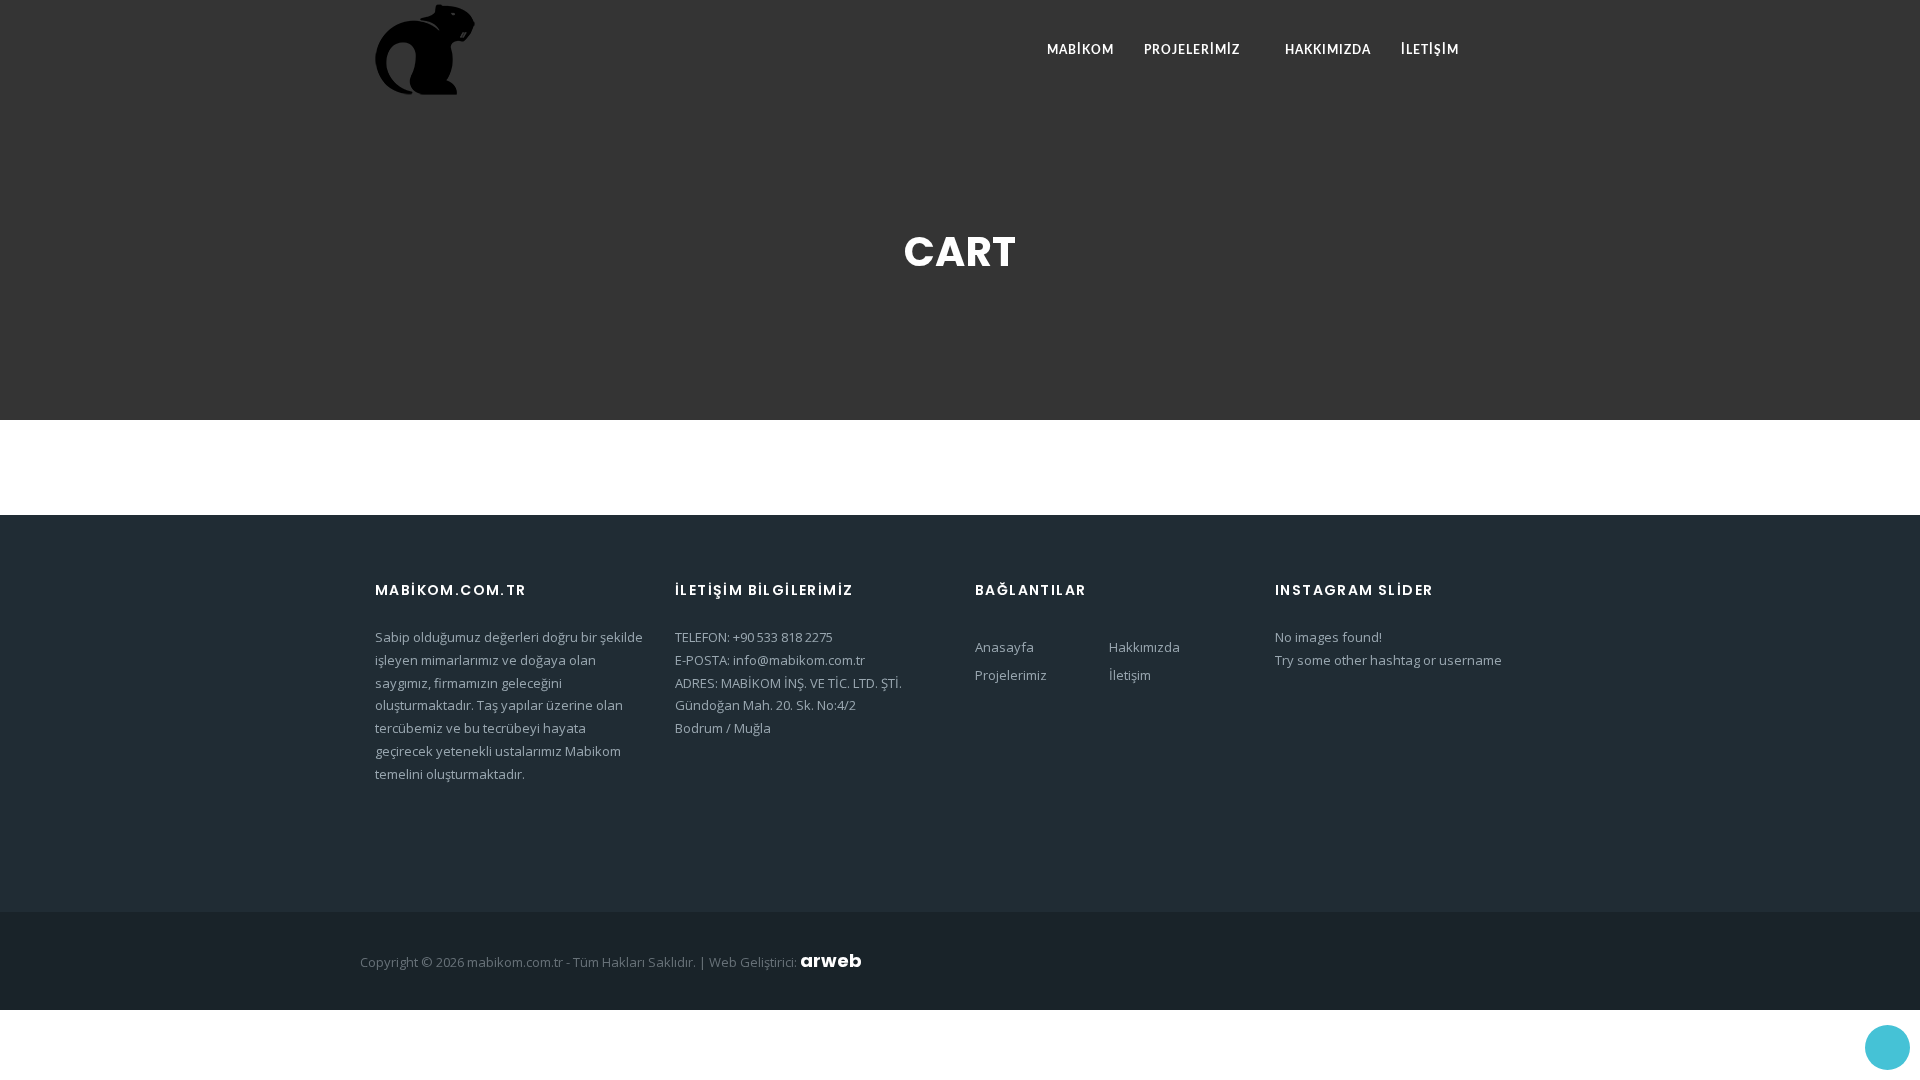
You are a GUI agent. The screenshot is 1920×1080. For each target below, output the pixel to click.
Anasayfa (1004, 647)
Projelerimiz (1192, 50)
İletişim (1430, 50)
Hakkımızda (1328, 50)
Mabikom (1080, 50)
